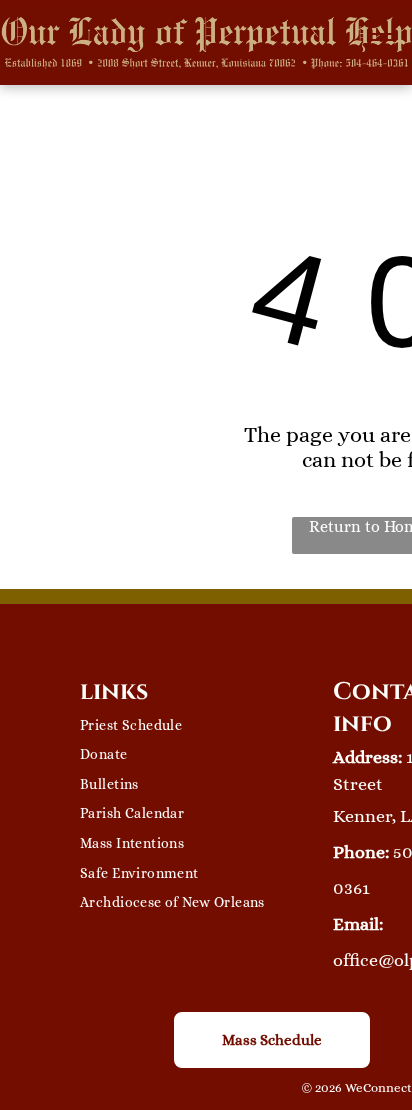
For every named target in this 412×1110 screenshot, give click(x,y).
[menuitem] (206, 725)
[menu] (382, 40)
